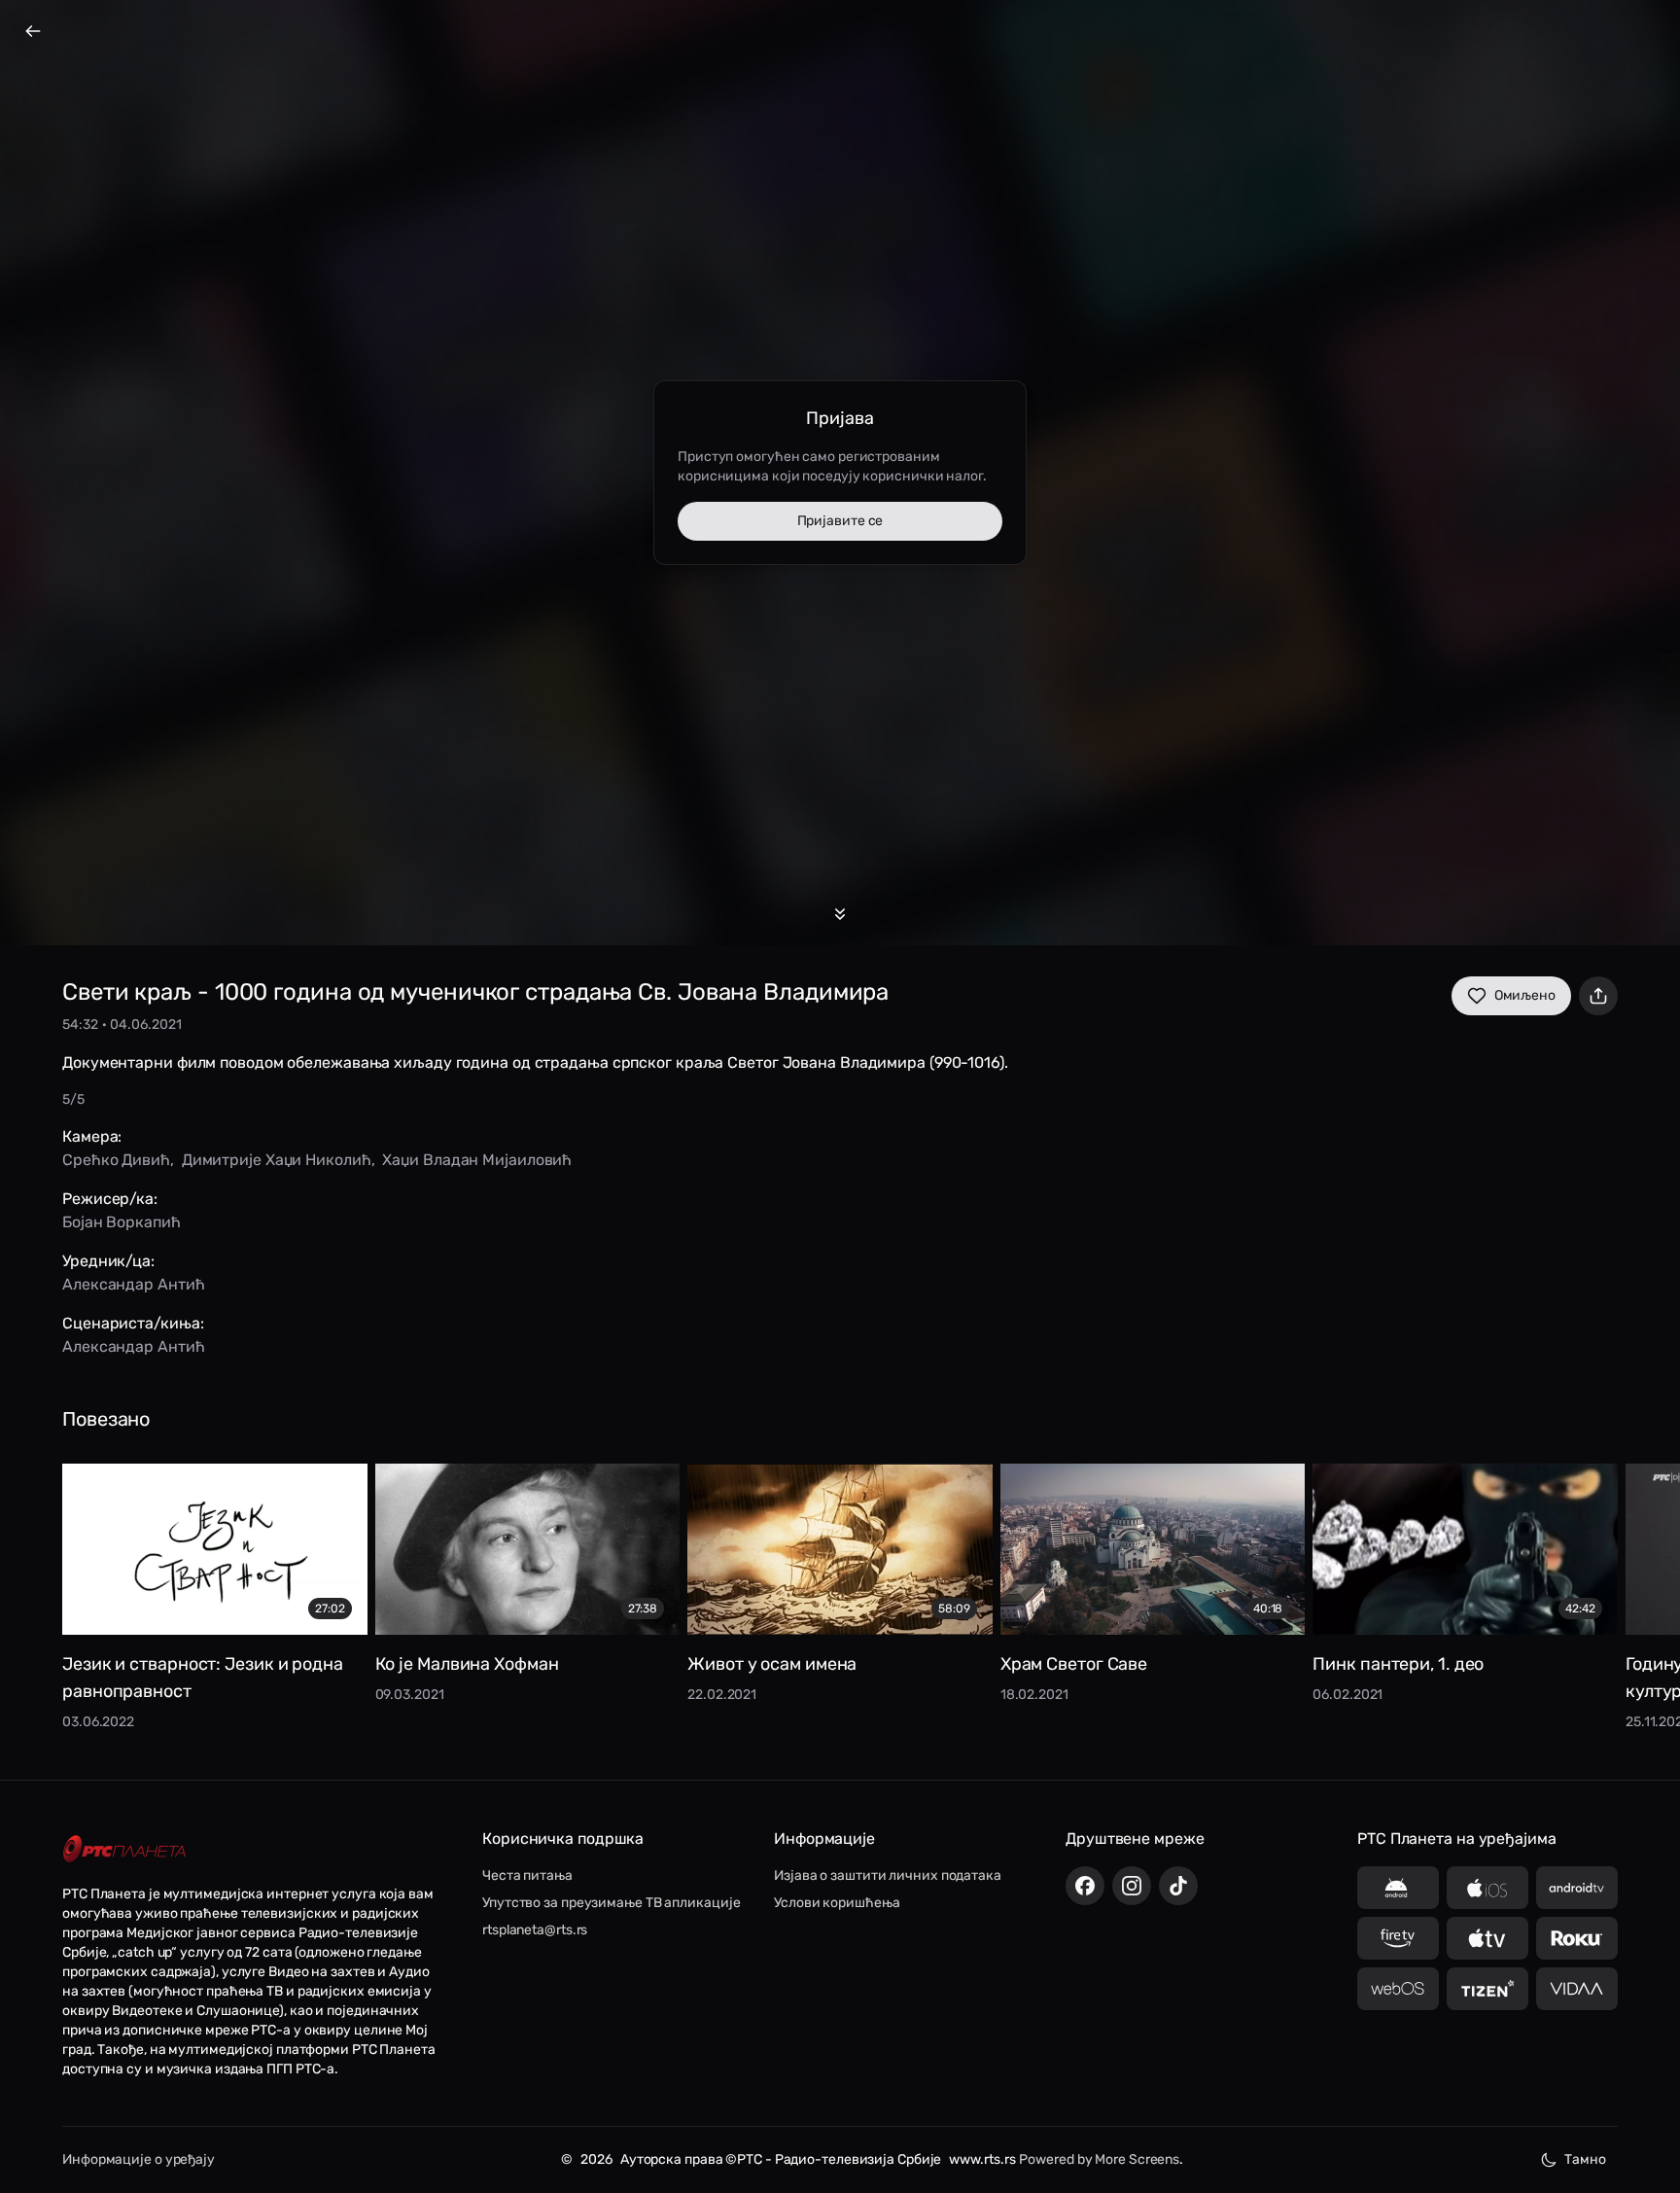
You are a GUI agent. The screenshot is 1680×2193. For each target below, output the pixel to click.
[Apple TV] (1487, 1938)
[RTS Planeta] (124, 1848)
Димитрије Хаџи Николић (277, 1160)
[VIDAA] (1577, 1989)
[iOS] (1487, 1888)
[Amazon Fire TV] (1398, 1938)
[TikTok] (1178, 1886)
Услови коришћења (837, 1903)
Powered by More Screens (1099, 2159)
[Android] (1398, 1888)
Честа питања (527, 1875)
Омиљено (1525, 995)
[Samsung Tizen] (1487, 1989)
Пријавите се (840, 521)
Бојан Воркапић (122, 1222)
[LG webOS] (1398, 1989)
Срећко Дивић (116, 1160)
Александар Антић (133, 1284)
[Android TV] (1577, 1888)
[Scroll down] (840, 914)
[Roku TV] (1577, 1938)
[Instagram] (1132, 1886)
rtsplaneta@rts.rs (535, 1930)
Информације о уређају (139, 2159)
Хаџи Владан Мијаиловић (477, 1160)
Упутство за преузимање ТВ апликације (611, 1903)
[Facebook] (1085, 1886)
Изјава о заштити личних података (888, 1875)
